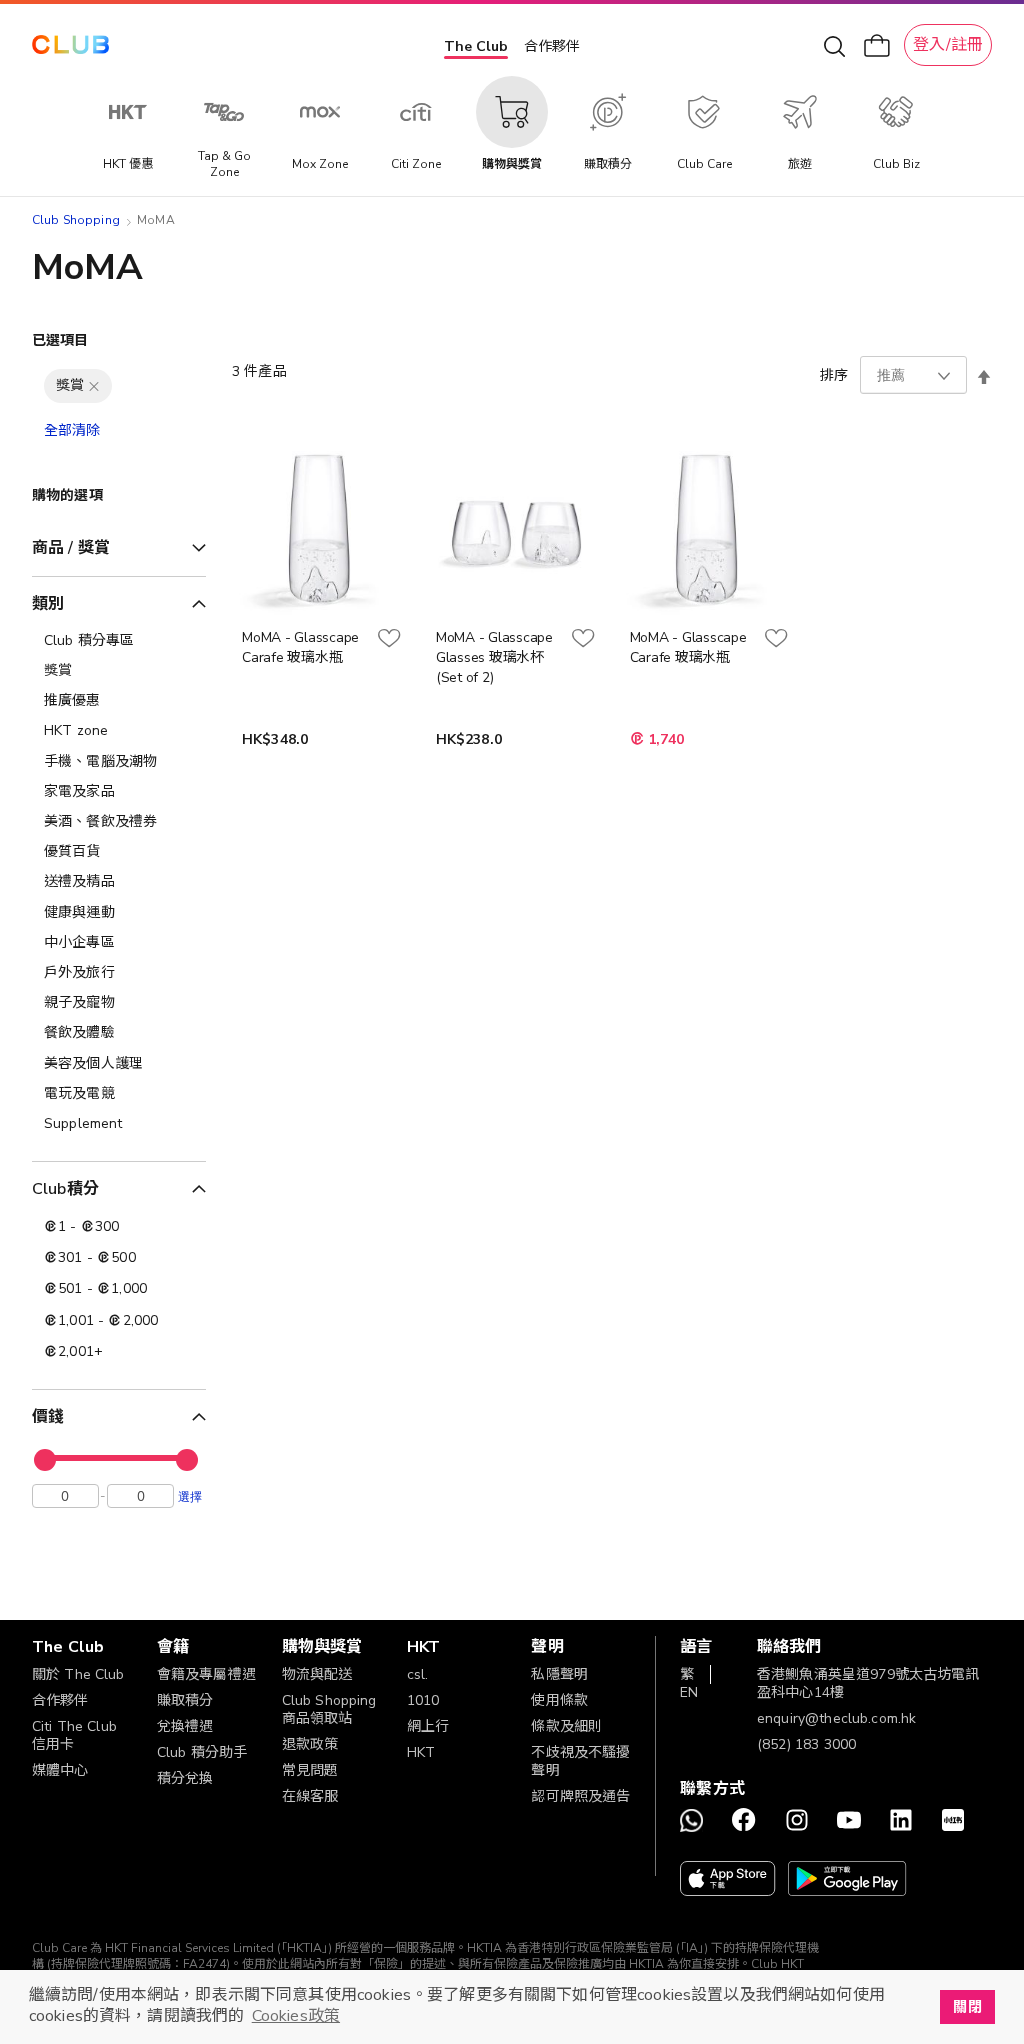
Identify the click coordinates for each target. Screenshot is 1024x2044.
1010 (423, 1700)
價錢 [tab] (48, 1417)
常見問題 (310, 1770)
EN (689, 1692)
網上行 (428, 1726)
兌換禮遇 (185, 1726)
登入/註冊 (948, 45)
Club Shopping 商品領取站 (329, 1709)
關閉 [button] (967, 2007)
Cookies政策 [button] (296, 2016)
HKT (421, 1752)
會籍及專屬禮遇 (206, 1674)
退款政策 (310, 1744)
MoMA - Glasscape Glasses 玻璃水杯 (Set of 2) (494, 657)
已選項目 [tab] (60, 340)
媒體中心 (60, 1770)
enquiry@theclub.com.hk (836, 1718)
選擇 (190, 1496)
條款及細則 (566, 1726)
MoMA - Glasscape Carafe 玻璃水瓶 (300, 647)
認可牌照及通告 (580, 1796)
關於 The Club (78, 1674)
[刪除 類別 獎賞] (94, 386)
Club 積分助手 (202, 1752)
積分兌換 (185, 1778)
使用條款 (559, 1700)
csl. (418, 1674)
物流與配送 (317, 1674)
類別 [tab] (48, 604)
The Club (476, 46)
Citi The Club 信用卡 (74, 1735)
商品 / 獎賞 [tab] (71, 548)
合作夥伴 (552, 46)
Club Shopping (76, 220)
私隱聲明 (559, 1674)
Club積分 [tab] (65, 1189)
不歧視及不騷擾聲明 (580, 1761)
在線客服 (310, 1796)
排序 (834, 375)
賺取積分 (185, 1700)
